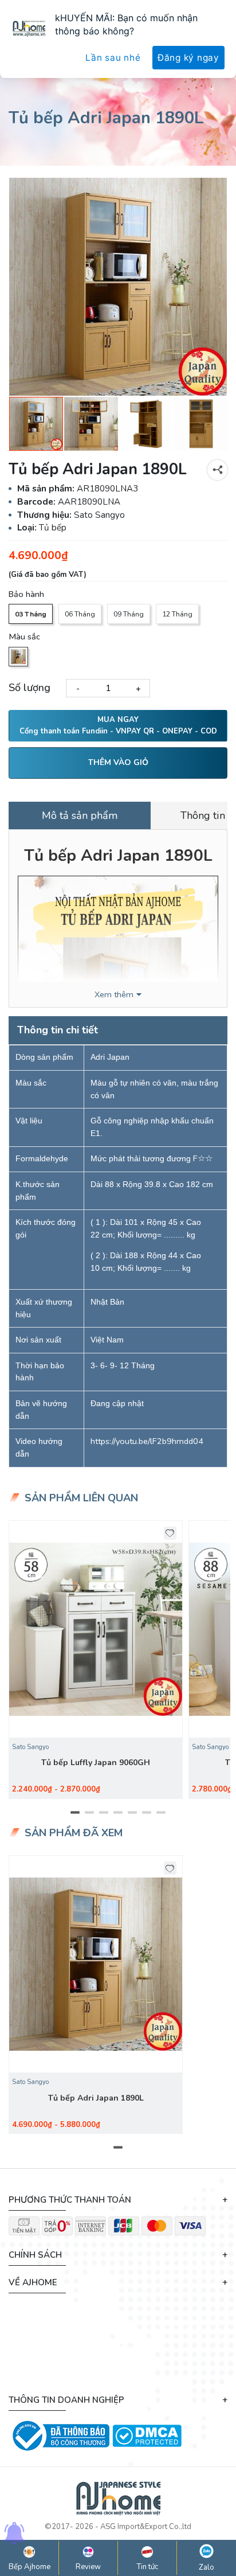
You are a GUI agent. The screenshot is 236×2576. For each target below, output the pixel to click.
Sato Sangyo (30, 1747)
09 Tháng (129, 614)
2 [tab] (90, 1813)
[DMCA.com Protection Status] (147, 2435)
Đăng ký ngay (188, 58)
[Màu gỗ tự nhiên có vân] (18, 657)
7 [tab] (161, 1813)
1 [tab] (75, 1813)
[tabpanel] (96, 1660)
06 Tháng (80, 614)
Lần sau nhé (113, 58)
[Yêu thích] (170, 1533)
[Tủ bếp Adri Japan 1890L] (118, 287)
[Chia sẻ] (217, 470)
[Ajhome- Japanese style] (118, 2501)
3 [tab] (104, 1813)
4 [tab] (118, 1813)
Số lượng (29, 688)
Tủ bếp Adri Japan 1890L (96, 2098)
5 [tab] (133, 1813)
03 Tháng (31, 614)
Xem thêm (114, 995)
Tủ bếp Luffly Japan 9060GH (96, 1763)
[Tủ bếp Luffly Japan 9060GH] (96, 1629)
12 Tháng (177, 614)
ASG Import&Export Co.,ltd (146, 2527)
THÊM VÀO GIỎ (118, 762)
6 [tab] (147, 1813)
